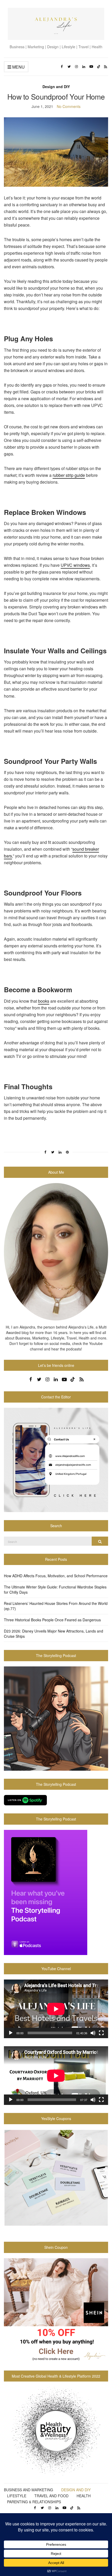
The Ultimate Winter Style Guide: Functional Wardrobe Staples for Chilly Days (55, 1590)
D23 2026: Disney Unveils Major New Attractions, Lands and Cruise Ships (54, 1634)
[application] (56, 2009)
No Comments (69, 106)
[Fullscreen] (101, 2033)
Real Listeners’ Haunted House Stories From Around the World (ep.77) (56, 1606)
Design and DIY (56, 87)
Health (84, 2496)
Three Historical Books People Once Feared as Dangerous (52, 1620)
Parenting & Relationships (34, 2502)
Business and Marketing (29, 2490)
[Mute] (93, 2033)
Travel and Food (51, 2496)
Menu (18, 67)
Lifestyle (17, 2496)
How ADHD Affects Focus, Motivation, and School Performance (56, 1576)
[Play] (11, 2033)
